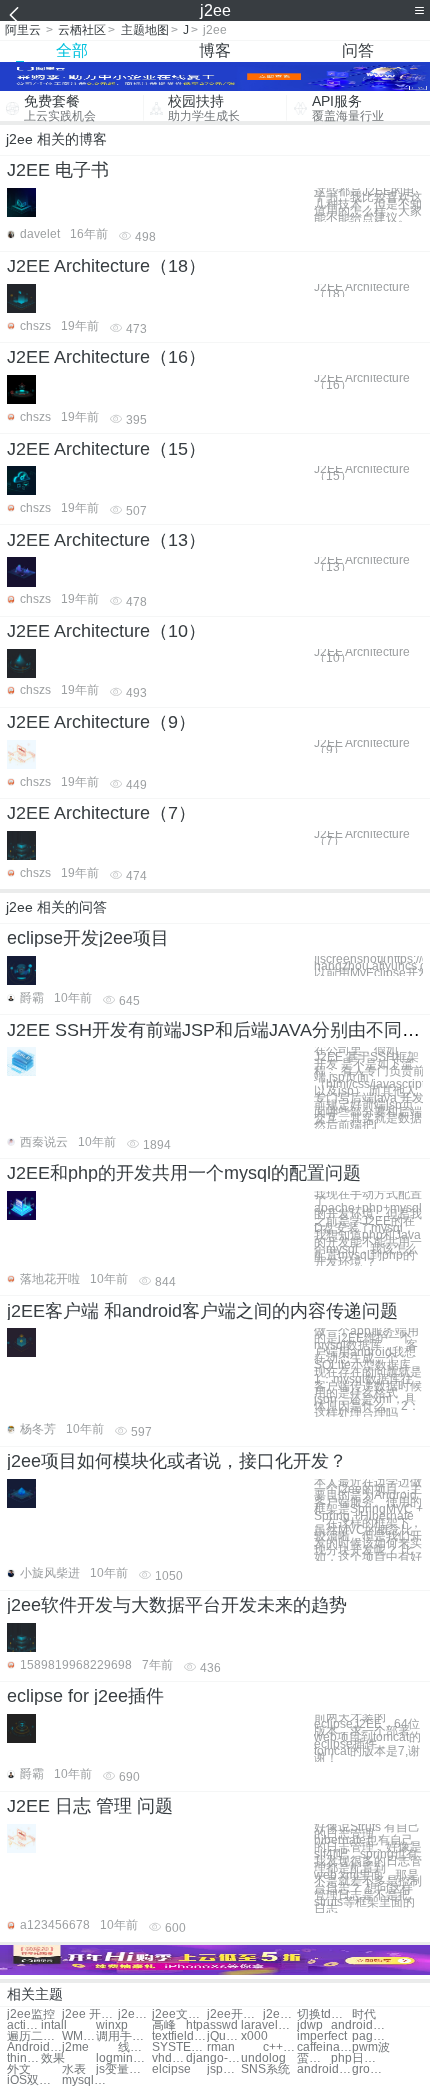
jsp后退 (224, 2069)
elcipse (171, 2069)
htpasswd (212, 2025)
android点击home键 (324, 2069)
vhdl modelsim (169, 2058)
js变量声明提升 (123, 2069)
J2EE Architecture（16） (106, 357)
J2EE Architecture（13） (106, 540)
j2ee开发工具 (234, 2014)
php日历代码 (358, 2058)
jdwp (310, 2025)
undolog (263, 2058)
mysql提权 (89, 2080)
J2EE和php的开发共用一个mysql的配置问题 (184, 1173)
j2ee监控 (31, 2014)
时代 (364, 2014)
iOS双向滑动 (34, 2080)
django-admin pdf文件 (213, 2058)
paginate (369, 2036)
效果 (53, 2058)
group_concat (369, 2069)
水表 (74, 2069)
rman (221, 2047)
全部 (72, 50)
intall (54, 2025)
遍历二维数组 (34, 2036)
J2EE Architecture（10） (106, 631)
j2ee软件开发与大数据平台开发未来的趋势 (177, 1605)
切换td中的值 (324, 2014)
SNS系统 (265, 2069)
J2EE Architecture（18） (106, 266)
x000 (254, 2036)
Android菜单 (34, 2047)
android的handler (358, 2025)
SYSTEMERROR (179, 2047)
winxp (112, 2025)
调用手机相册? (123, 2036)
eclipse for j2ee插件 (85, 1696)
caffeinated (324, 2047)
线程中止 (135, 2047)
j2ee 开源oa (89, 2014)
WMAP (79, 2036)
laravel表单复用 (268, 2025)
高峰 (164, 2025)
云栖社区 (82, 30)
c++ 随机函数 (280, 2047)
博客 (215, 50)
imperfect (322, 2036)
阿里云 (23, 30)
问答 (358, 50)
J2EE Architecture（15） (106, 449)
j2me (75, 2047)
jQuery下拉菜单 (224, 2036)
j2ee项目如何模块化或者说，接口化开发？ (177, 1461)
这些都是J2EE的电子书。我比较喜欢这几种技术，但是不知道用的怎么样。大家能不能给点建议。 (368, 205)
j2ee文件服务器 (179, 2014)
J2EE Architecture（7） (101, 813)
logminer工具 (123, 2058)
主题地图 (145, 30)
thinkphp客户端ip (24, 2058)
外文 (19, 2069)
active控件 (24, 2025)
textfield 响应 (179, 2036)
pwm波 (371, 2047)
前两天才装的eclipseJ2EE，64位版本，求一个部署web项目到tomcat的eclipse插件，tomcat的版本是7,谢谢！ (367, 1738)
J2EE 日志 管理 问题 (90, 1806)
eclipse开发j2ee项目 (88, 938)
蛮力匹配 (314, 2058)
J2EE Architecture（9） (101, 722)
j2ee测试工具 (135, 2014)
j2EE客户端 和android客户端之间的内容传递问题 (202, 1311)
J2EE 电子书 (58, 170)
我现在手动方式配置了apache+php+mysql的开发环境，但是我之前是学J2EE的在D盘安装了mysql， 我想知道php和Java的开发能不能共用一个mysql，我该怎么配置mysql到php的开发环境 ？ (368, 1228)
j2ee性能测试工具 (280, 2014)
